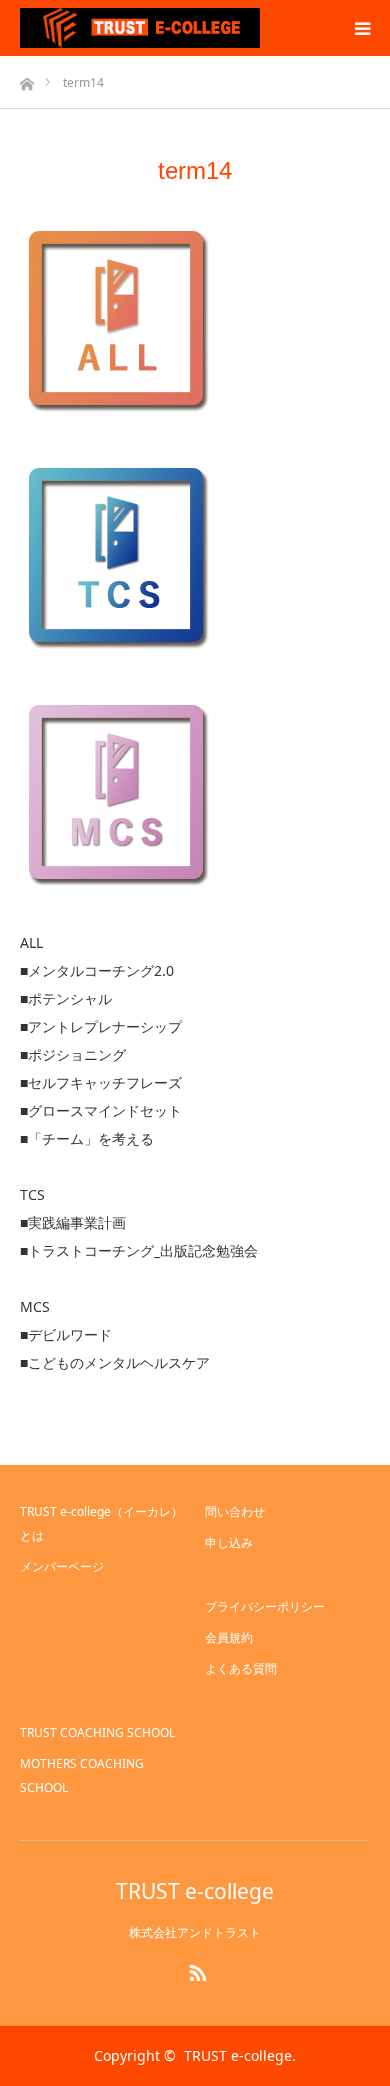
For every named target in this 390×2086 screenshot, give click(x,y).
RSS (195, 1969)
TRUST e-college (195, 1891)
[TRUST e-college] (140, 28)
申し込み (229, 1542)
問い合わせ (235, 1511)
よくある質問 (241, 1668)
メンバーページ (62, 1566)
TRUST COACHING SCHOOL (97, 1732)
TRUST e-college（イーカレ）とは (101, 1523)
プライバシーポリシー (265, 1606)
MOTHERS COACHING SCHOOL (82, 1775)
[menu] (362, 28)
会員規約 (229, 1637)
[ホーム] (26, 78)
